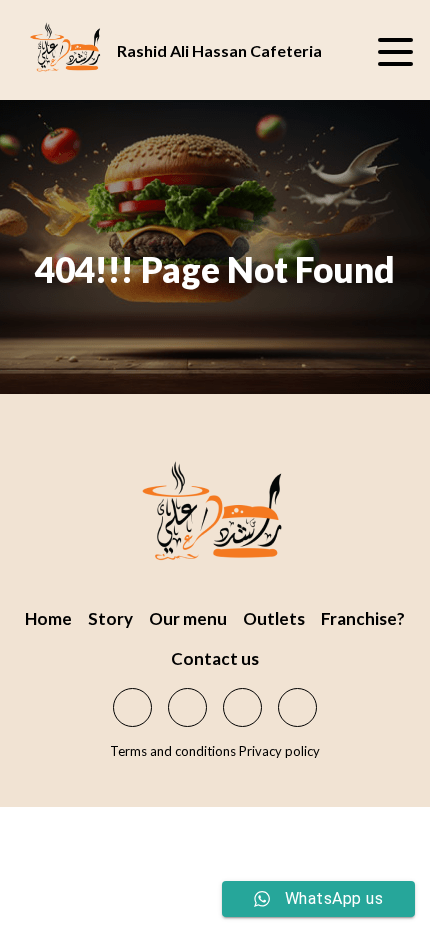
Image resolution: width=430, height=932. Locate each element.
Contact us (215, 658)
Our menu (188, 618)
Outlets (274, 618)
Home (48, 618)
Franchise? (363, 618)
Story (110, 618)
